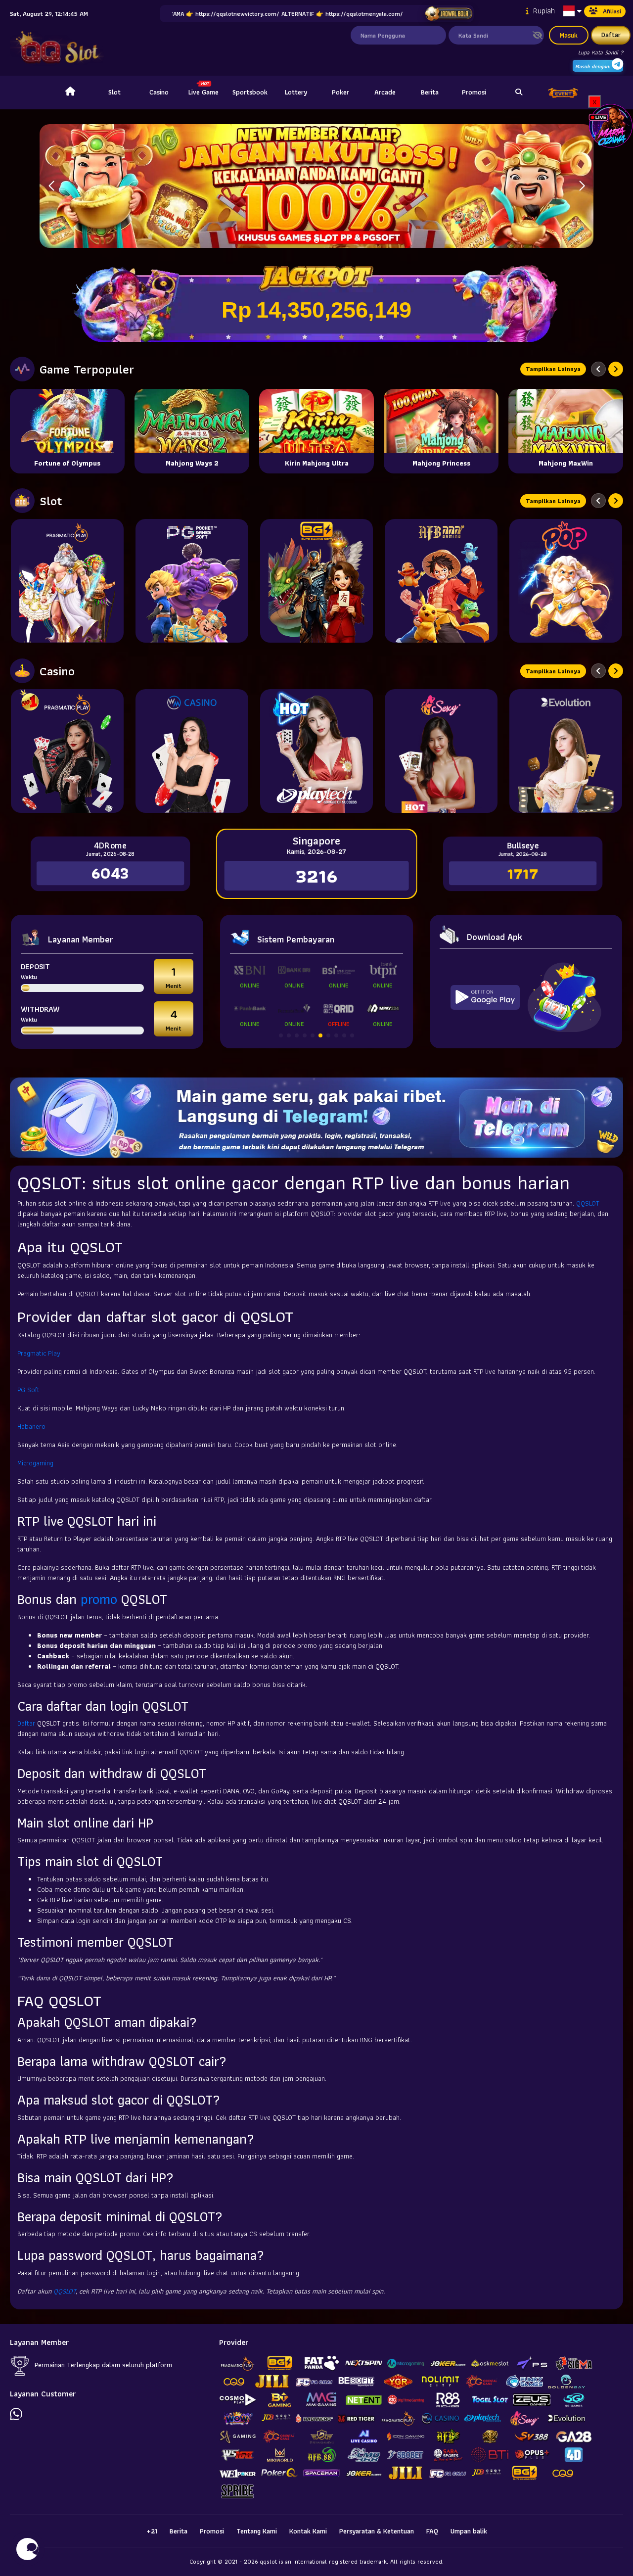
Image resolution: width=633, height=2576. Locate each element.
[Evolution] (566, 751)
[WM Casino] (192, 751)
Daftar (611, 35)
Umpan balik (469, 2531)
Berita (430, 92)
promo (99, 1599)
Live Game (203, 92)
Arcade (385, 92)
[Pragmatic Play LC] (67, 751)
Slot (114, 92)
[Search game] (519, 93)
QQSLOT (588, 1203)
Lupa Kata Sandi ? (601, 52)
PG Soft (28, 1390)
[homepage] (70, 93)
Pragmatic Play (39, 1353)
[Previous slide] (598, 369)
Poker (340, 92)
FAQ (432, 2531)
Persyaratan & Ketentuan (377, 2531)
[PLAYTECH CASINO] (316, 751)
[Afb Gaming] (441, 581)
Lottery (296, 92)
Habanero (31, 1426)
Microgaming (35, 1463)
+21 (152, 2531)
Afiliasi (612, 11)
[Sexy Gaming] (441, 751)
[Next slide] (616, 369)
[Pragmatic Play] (67, 581)
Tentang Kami (257, 2531)
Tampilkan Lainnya (553, 369)
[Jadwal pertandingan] (448, 14)
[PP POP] (566, 581)
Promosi (474, 92)
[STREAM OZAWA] (611, 125)
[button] (582, 186)
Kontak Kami (308, 2531)
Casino (159, 92)
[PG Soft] (192, 581)
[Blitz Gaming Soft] (316, 581)
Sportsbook (250, 92)
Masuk (569, 35)
